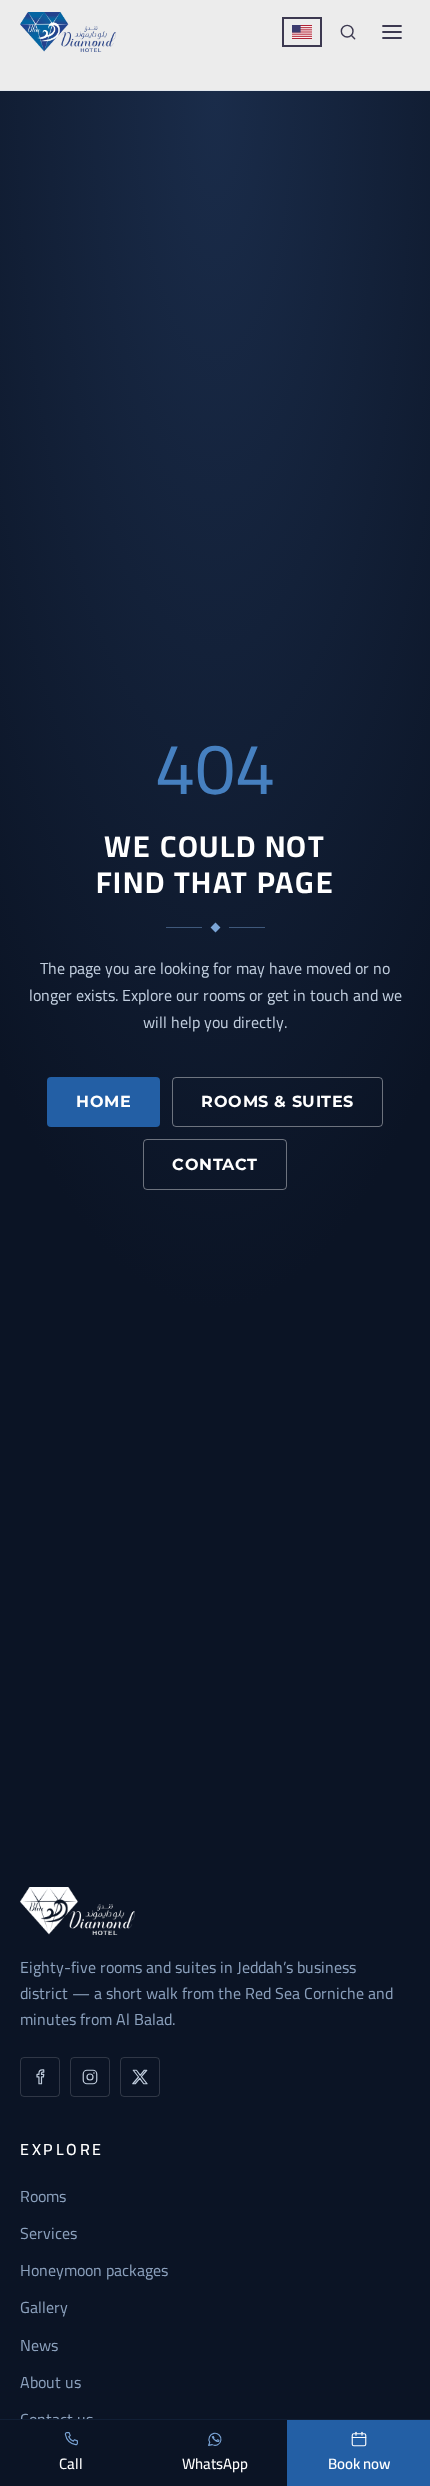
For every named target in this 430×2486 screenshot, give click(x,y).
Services (48, 2233)
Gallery (44, 2307)
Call (71, 2463)
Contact (214, 1164)
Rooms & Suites (277, 1101)
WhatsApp (215, 2463)
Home (103, 1101)
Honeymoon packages (94, 2270)
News (39, 2345)
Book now (359, 2463)
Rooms (43, 2196)
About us (50, 2382)
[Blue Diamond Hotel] (68, 32)
